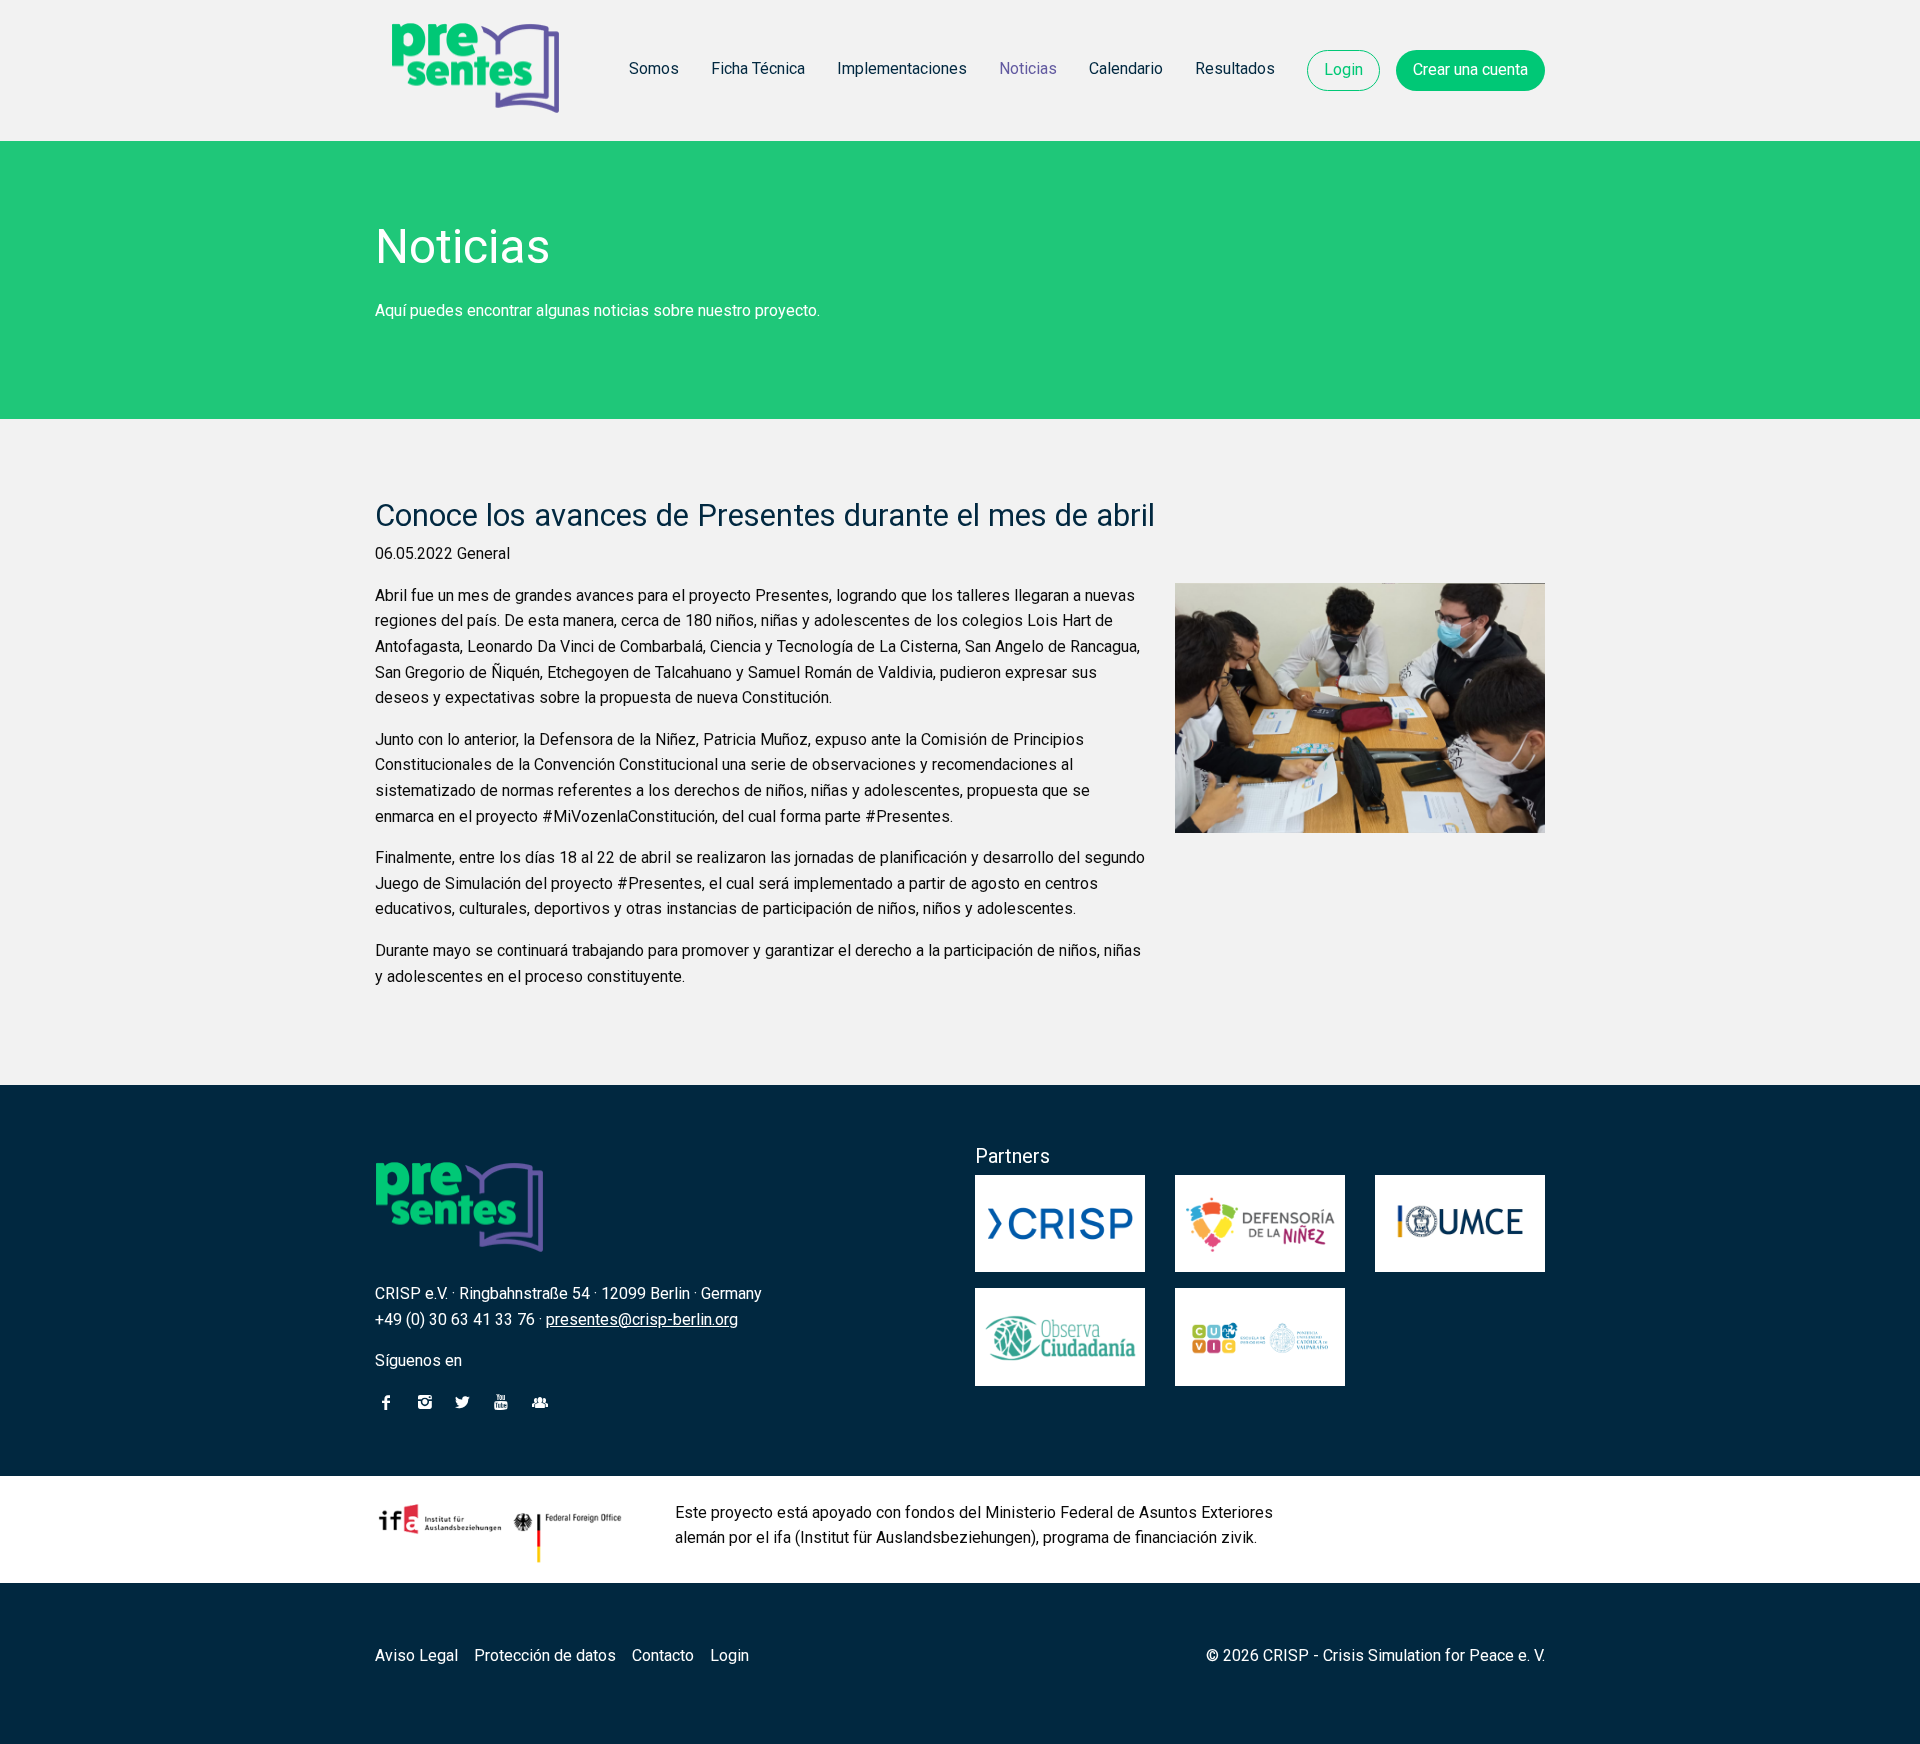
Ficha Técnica (758, 68)
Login (1343, 69)
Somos (654, 68)
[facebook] (386, 1403)
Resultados (1235, 68)
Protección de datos (545, 1655)
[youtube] (501, 1403)
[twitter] (463, 1403)
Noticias (1028, 68)
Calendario (1126, 68)
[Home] (476, 70)
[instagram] (424, 1403)
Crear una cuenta (1470, 69)
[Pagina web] (540, 1403)
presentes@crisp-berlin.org (642, 1319)
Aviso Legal (416, 1655)
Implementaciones (902, 68)
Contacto (663, 1655)
